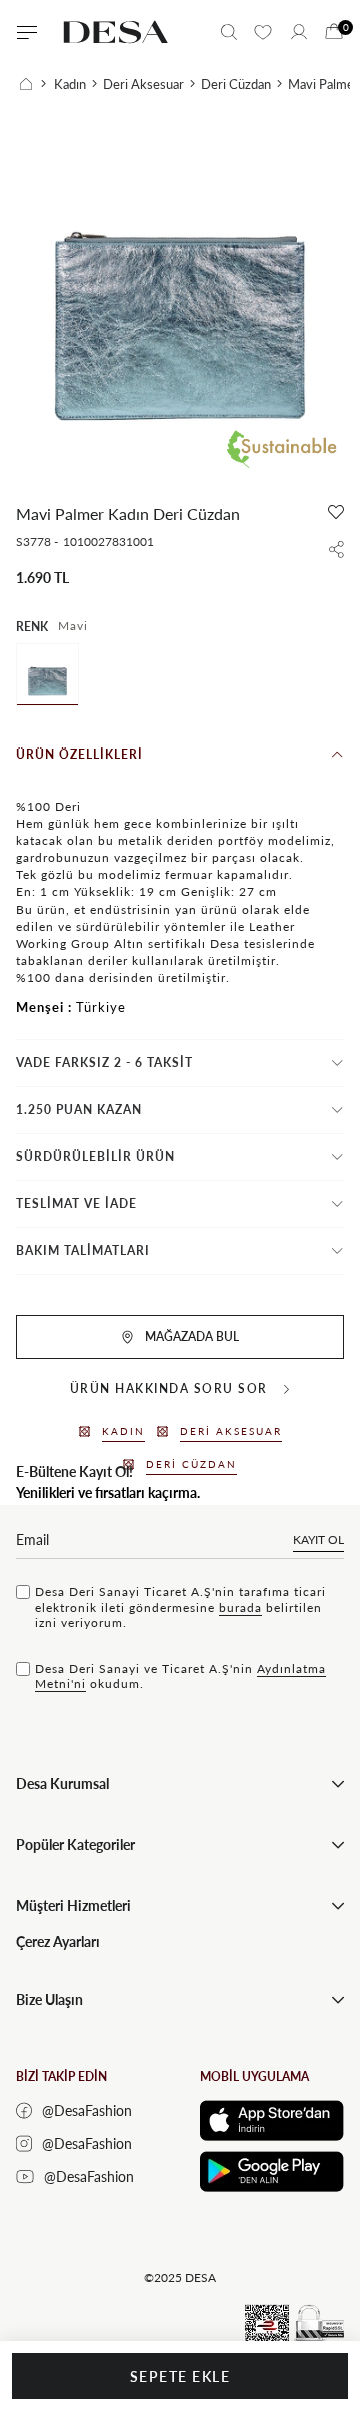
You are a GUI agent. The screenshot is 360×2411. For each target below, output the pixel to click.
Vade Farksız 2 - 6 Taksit (104, 1062)
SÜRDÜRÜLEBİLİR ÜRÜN (95, 1156)
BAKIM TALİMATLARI (83, 1250)
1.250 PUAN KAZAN (79, 1109)
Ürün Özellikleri (79, 754)
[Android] (272, 2171)
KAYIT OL (318, 1539)
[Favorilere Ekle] (336, 512)
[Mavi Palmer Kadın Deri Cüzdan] (47, 674)
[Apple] (272, 2120)
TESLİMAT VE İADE (76, 1203)
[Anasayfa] (33, 84)
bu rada (240, 1607)
